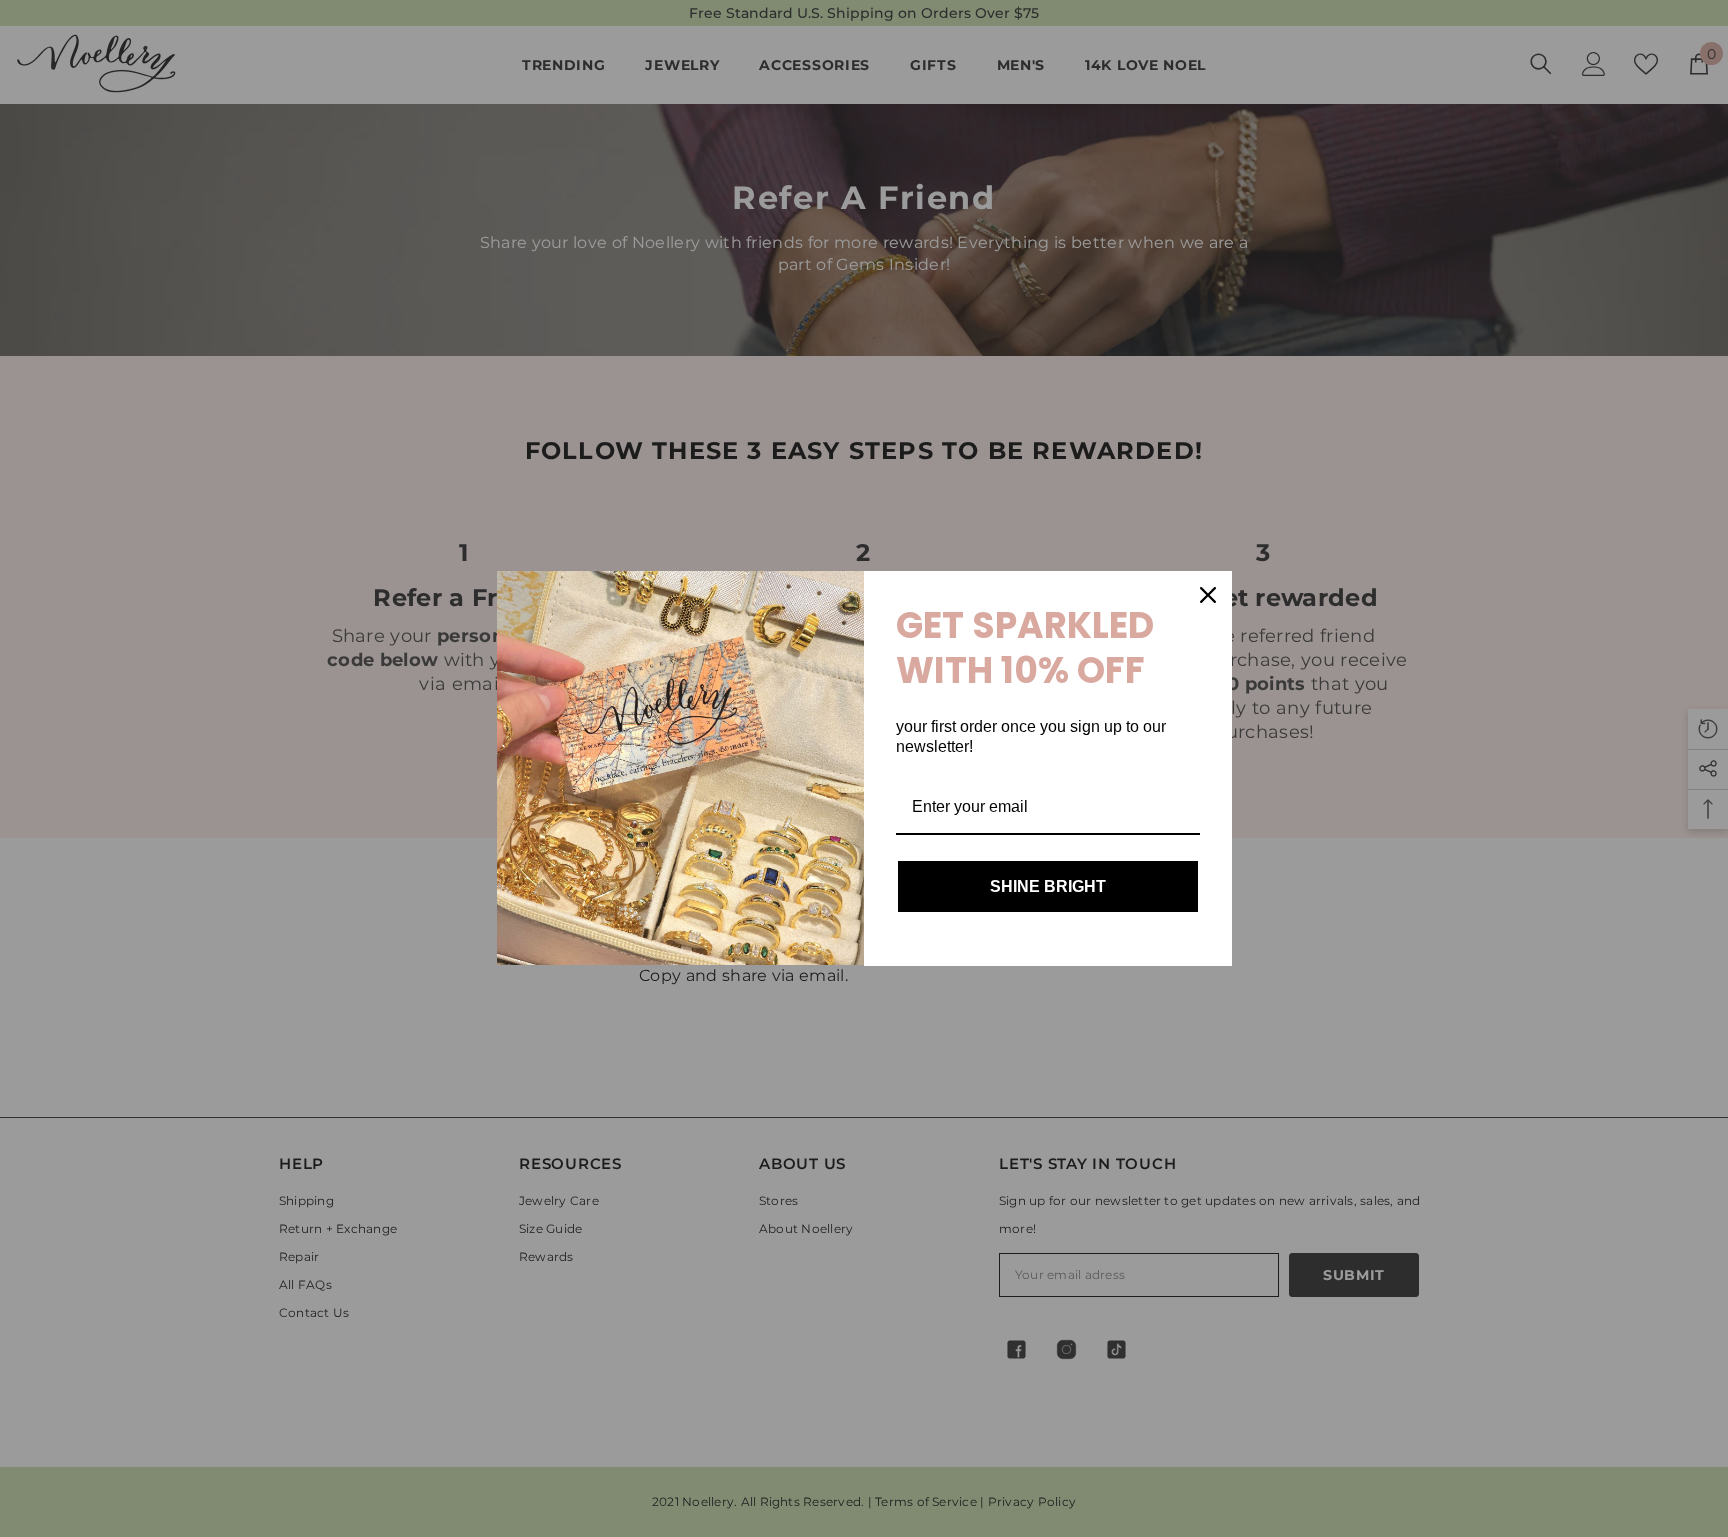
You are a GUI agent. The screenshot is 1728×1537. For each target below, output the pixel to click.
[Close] (1208, 595)
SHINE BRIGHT (1048, 886)
